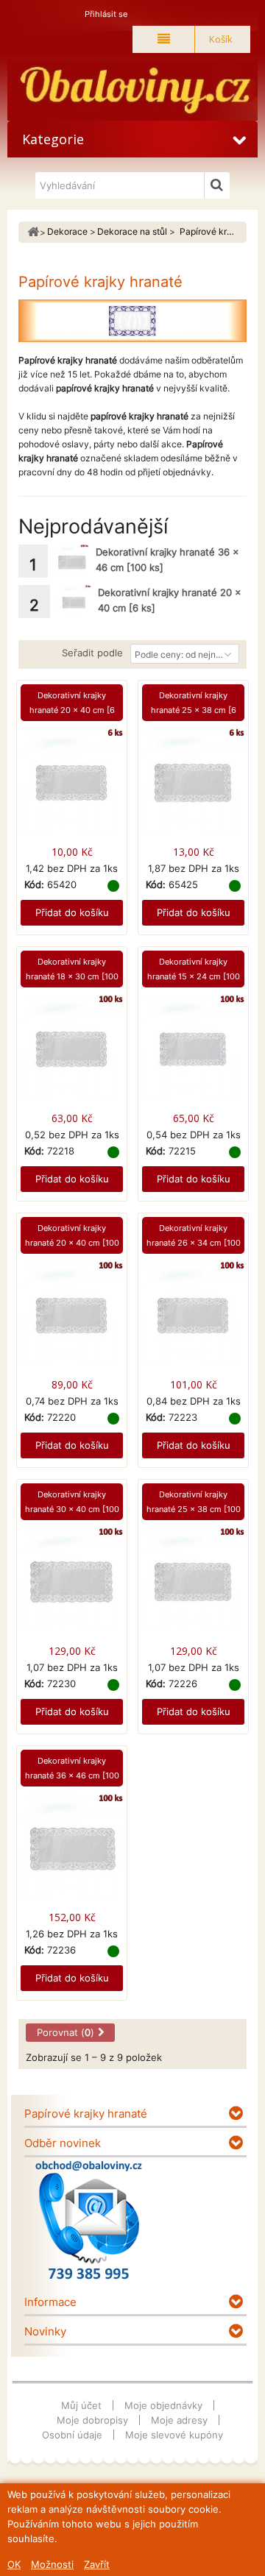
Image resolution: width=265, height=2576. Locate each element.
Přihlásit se (106, 14)
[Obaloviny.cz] (132, 91)
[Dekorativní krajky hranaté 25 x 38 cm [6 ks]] (193, 786)
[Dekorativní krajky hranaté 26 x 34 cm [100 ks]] (193, 1319)
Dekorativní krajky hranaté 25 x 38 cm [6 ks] (194, 710)
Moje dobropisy (92, 2420)
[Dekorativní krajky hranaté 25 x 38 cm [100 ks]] (193, 1585)
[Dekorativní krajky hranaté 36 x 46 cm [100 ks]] (72, 561)
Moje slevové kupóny (174, 2435)
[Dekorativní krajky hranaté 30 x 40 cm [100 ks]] (72, 1585)
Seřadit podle (92, 653)
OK (14, 2564)
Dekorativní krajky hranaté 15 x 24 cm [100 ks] (194, 976)
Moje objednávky (163, 2405)
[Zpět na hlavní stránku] (33, 232)
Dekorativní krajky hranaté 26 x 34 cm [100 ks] (194, 1243)
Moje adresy (179, 2420)
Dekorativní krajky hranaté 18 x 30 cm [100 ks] (72, 976)
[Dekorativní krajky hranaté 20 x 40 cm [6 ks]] (74, 602)
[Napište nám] (89, 2220)
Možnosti (52, 2564)
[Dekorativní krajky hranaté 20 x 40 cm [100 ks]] (72, 1319)
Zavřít (97, 2564)
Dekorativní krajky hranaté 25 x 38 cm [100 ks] (194, 1509)
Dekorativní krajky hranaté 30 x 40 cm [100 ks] (72, 1509)
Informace (50, 2302)
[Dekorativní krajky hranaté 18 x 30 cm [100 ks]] (72, 1053)
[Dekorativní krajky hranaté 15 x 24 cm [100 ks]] (193, 1053)
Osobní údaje (72, 2435)
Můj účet (81, 2405)
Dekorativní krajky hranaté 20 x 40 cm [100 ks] (72, 1243)
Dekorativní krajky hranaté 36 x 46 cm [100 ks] (72, 1775)
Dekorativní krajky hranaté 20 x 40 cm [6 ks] (72, 710)
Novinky (45, 2331)
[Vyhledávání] (217, 185)
